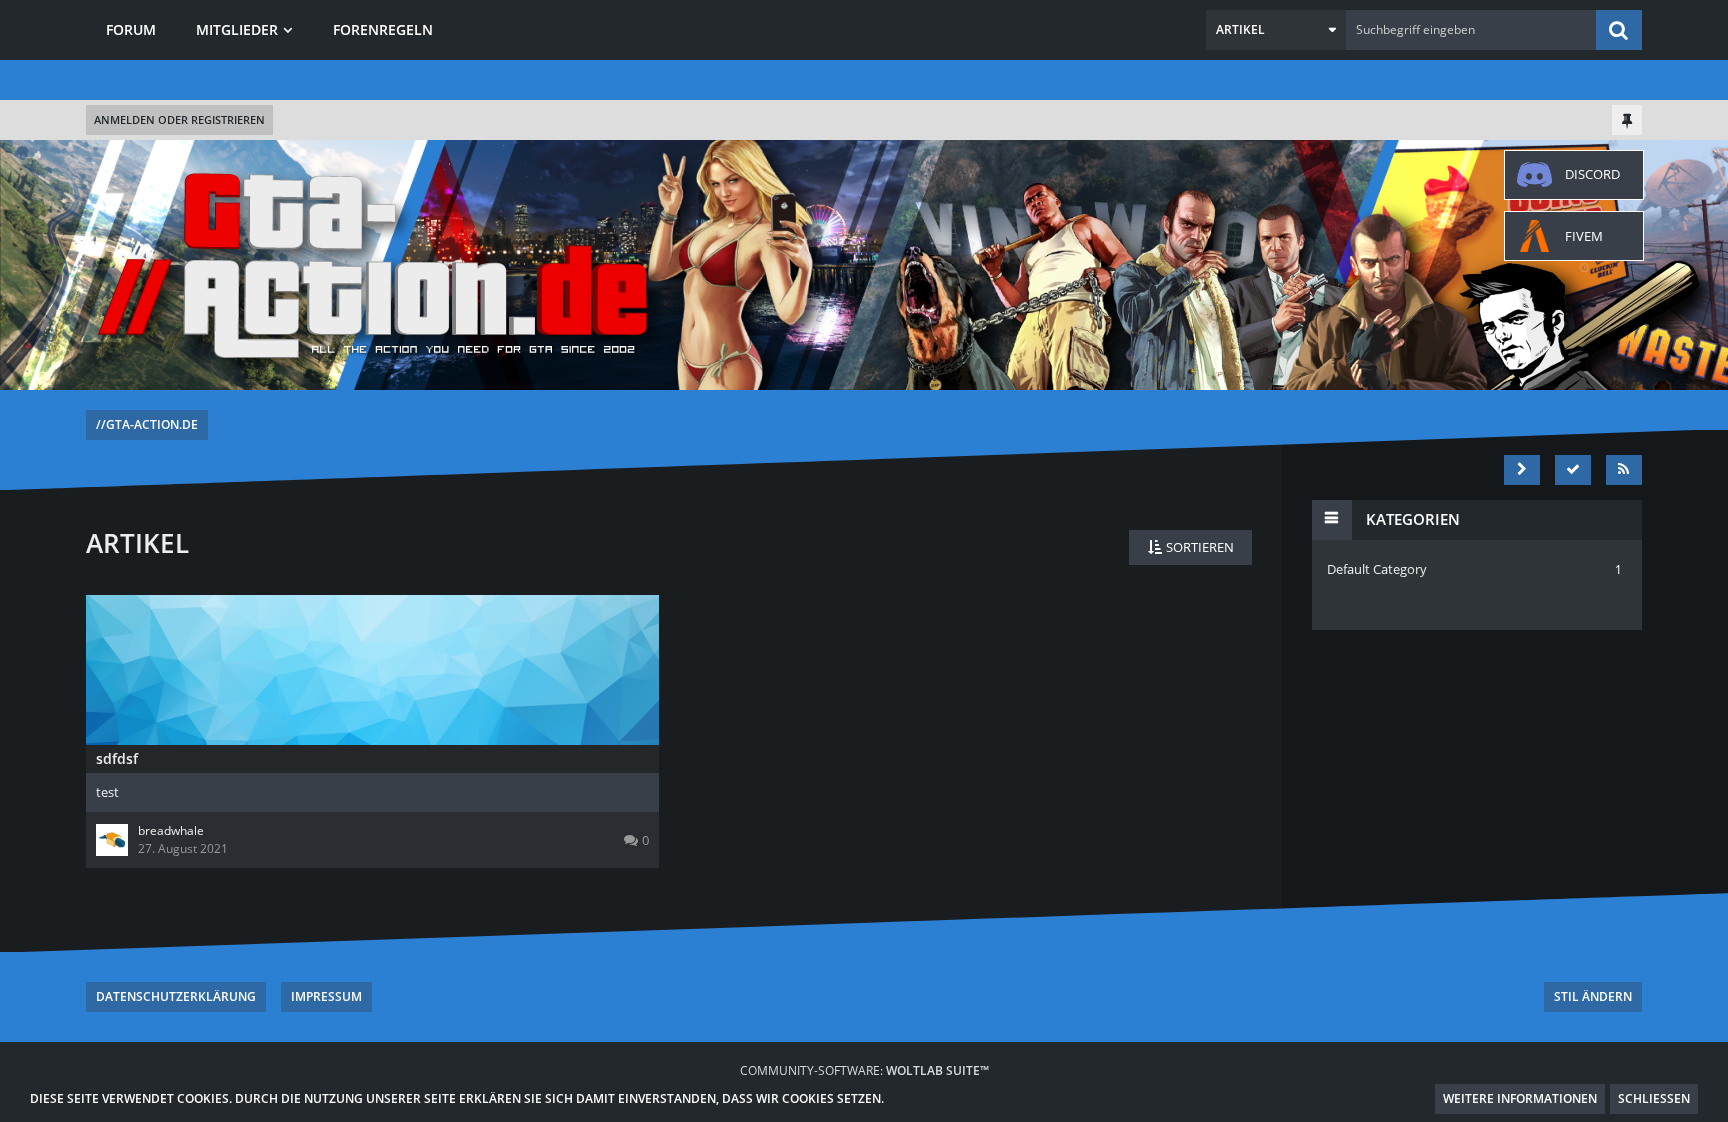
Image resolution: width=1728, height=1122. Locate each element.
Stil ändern (1593, 996)
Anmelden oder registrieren (179, 119)
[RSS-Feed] (1624, 470)
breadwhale (171, 830)
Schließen (1654, 1098)
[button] (1276, 30)
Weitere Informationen (1520, 1098)
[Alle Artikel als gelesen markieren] (1573, 470)
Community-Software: (864, 1070)
